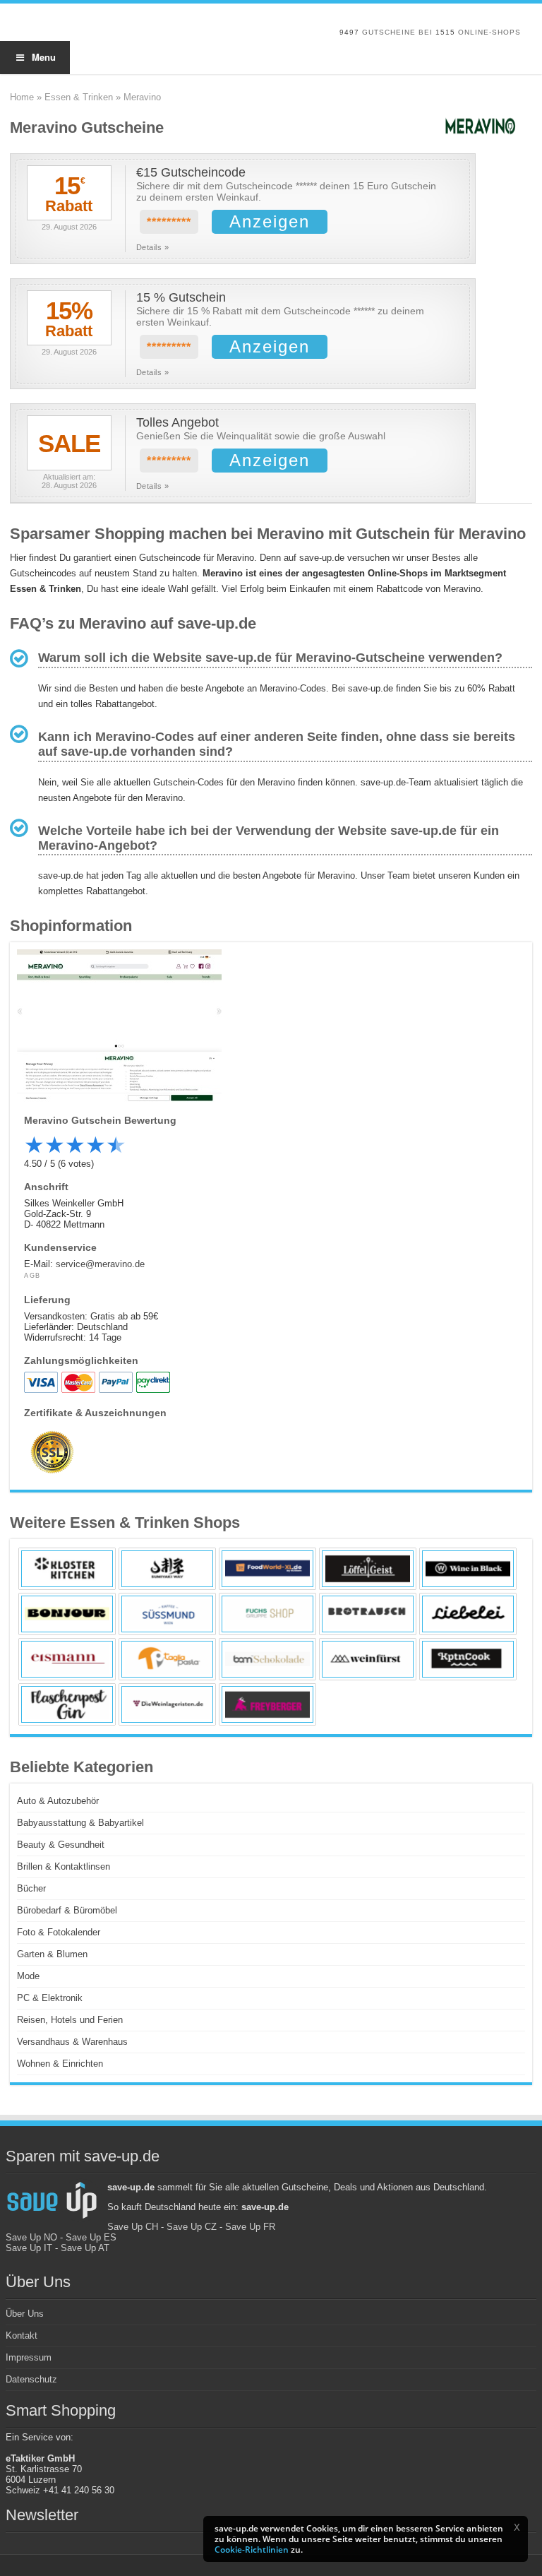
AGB (32, 1276)
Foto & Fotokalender (59, 1932)
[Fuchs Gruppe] (267, 1614)
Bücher (31, 1888)
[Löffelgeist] (368, 1569)
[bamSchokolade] (267, 1659)
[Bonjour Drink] (67, 1614)
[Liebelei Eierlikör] (468, 1614)
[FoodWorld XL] (267, 1569)
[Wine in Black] (468, 1569)
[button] (517, 2527)
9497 (349, 32)
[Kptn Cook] (468, 1659)
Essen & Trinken (79, 97)
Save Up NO (31, 2237)
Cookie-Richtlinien (252, 2550)
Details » (153, 247)
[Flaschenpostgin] (67, 1704)
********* (169, 222)
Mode (28, 1976)
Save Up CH (133, 2227)
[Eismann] (67, 1659)
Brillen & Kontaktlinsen (64, 1866)
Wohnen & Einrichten (60, 2064)
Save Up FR (250, 2227)
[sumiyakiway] (167, 1569)
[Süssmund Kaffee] (167, 1614)
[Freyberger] (267, 1704)
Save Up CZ (192, 2227)
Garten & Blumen (52, 1954)
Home (22, 97)
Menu (44, 57)
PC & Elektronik (50, 1998)
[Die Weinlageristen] (167, 1704)
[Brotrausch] (368, 1614)
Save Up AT (85, 2248)
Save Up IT (29, 2248)
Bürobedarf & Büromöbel (67, 1910)
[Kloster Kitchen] (67, 1569)
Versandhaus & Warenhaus (72, 2042)
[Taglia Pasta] (167, 1659)
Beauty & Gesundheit (61, 1845)
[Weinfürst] (368, 1659)
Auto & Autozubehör (58, 1801)
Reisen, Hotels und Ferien (70, 2020)
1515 (445, 32)
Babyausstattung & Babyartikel (80, 1823)
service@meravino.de (100, 1264)
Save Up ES (91, 2237)
